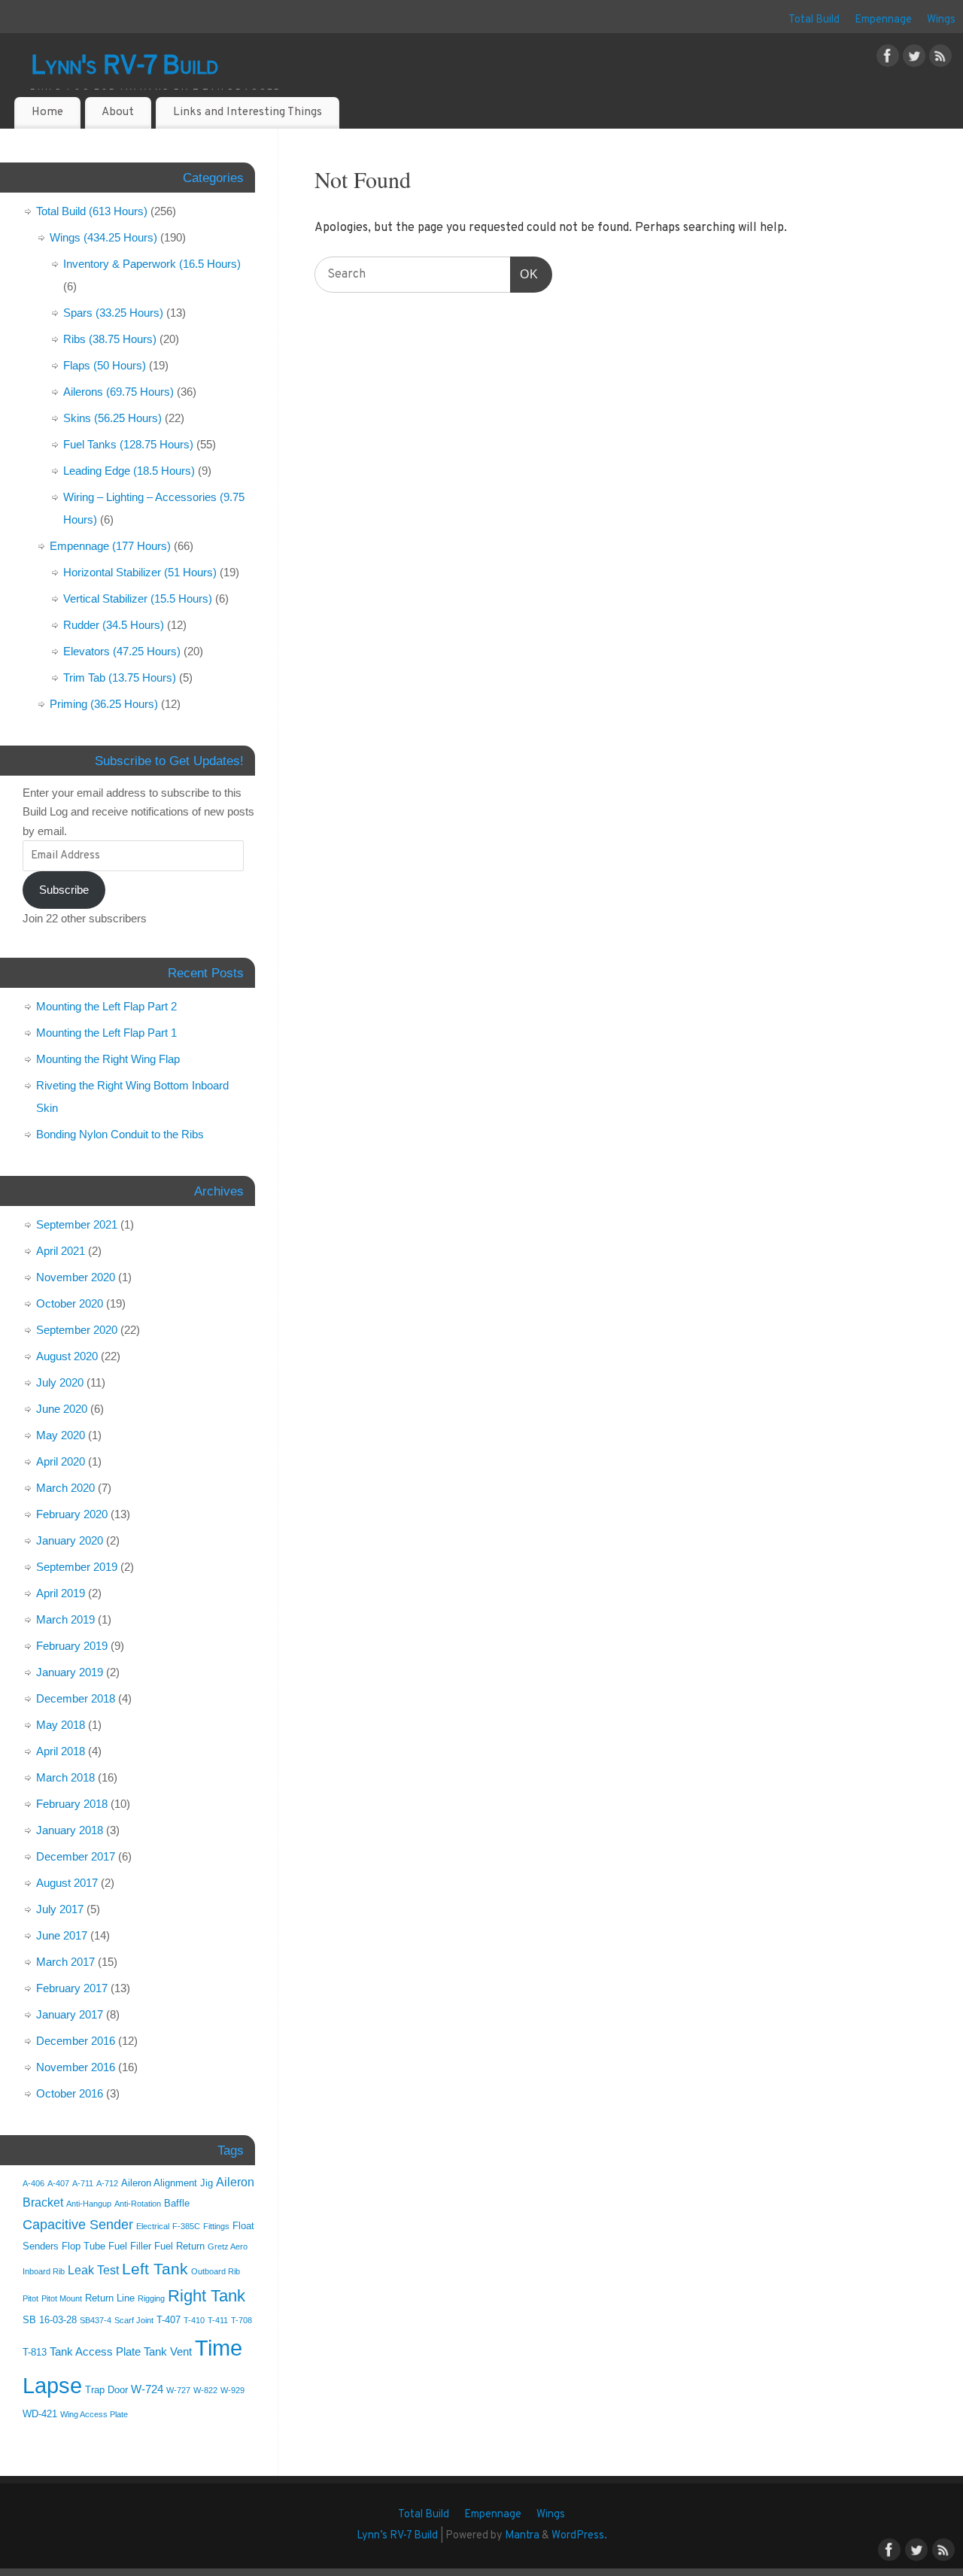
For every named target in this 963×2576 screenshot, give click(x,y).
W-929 (232, 2390)
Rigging (151, 2298)
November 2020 (76, 1277)
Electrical (153, 2226)
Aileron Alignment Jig (167, 2183)
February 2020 (72, 1514)
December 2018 (76, 1698)
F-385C (186, 2226)
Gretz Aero (228, 2246)
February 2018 (72, 1804)
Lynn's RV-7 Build (125, 67)
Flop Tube (84, 2246)
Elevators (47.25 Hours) (122, 651)
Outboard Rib (216, 2271)
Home (47, 112)
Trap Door (106, 2390)
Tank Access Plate (95, 2352)
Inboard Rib (44, 2271)
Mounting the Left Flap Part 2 (106, 1006)
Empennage (883, 20)
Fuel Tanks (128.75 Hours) (128, 444)
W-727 (178, 2390)
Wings (941, 20)
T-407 (169, 2320)
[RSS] (940, 59)
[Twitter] (914, 59)
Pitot (30, 2298)
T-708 (242, 2320)
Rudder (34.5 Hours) (114, 625)
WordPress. (579, 2536)
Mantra (522, 2536)
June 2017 (62, 1935)
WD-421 (40, 2414)
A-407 (58, 2183)
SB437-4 (96, 2320)
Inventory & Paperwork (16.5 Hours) (152, 264)
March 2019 (65, 1619)
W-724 (147, 2389)
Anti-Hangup (89, 2204)
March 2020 (65, 1488)
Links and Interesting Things (248, 112)
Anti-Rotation (138, 2204)
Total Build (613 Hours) (92, 211)
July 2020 (60, 1382)
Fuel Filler (130, 2246)
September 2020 (77, 1330)
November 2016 (76, 2067)
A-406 (33, 2183)
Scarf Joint (134, 2320)
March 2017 (65, 1962)
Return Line (110, 2298)
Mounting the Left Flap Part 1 (106, 1033)
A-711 (83, 2183)
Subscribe (64, 890)
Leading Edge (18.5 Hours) (129, 471)
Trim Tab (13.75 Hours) (120, 677)
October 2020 (70, 1303)
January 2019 (70, 1672)
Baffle (177, 2203)
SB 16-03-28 (50, 2320)
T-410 (194, 2320)
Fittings (216, 2226)
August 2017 (67, 1883)
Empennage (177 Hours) (110, 546)
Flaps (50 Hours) (105, 365)
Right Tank (207, 2296)
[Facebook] (888, 59)
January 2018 (70, 1830)
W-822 (205, 2390)
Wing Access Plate (94, 2414)
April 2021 (61, 1251)
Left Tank (155, 2269)
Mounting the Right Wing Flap (108, 1059)
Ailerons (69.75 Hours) (118, 392)
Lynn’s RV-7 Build (397, 2536)
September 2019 (77, 1567)
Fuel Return (179, 2246)
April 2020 (61, 1461)
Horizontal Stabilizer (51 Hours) (140, 572)
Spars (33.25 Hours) (113, 313)
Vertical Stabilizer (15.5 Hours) (138, 598)
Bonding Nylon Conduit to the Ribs (120, 1134)
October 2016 (70, 2093)
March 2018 (65, 1777)
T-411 (218, 2320)
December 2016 (76, 2041)
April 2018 (61, 1751)
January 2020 (70, 1540)
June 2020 (62, 1409)
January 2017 (70, 2014)
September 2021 (77, 1224)
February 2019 (72, 1646)
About (118, 112)
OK (524, 274)
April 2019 (61, 1593)
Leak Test (93, 2270)
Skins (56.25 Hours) (112, 418)
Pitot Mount (62, 2298)
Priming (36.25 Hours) (104, 704)
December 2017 (76, 1856)
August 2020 (67, 1356)
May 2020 (61, 1435)
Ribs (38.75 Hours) (110, 339)
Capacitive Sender (78, 2225)
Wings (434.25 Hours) (103, 237)
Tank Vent (168, 2352)
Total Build (814, 20)
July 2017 (60, 1909)
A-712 (107, 2183)
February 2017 (72, 1988)
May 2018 (61, 1725)
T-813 (35, 2352)
